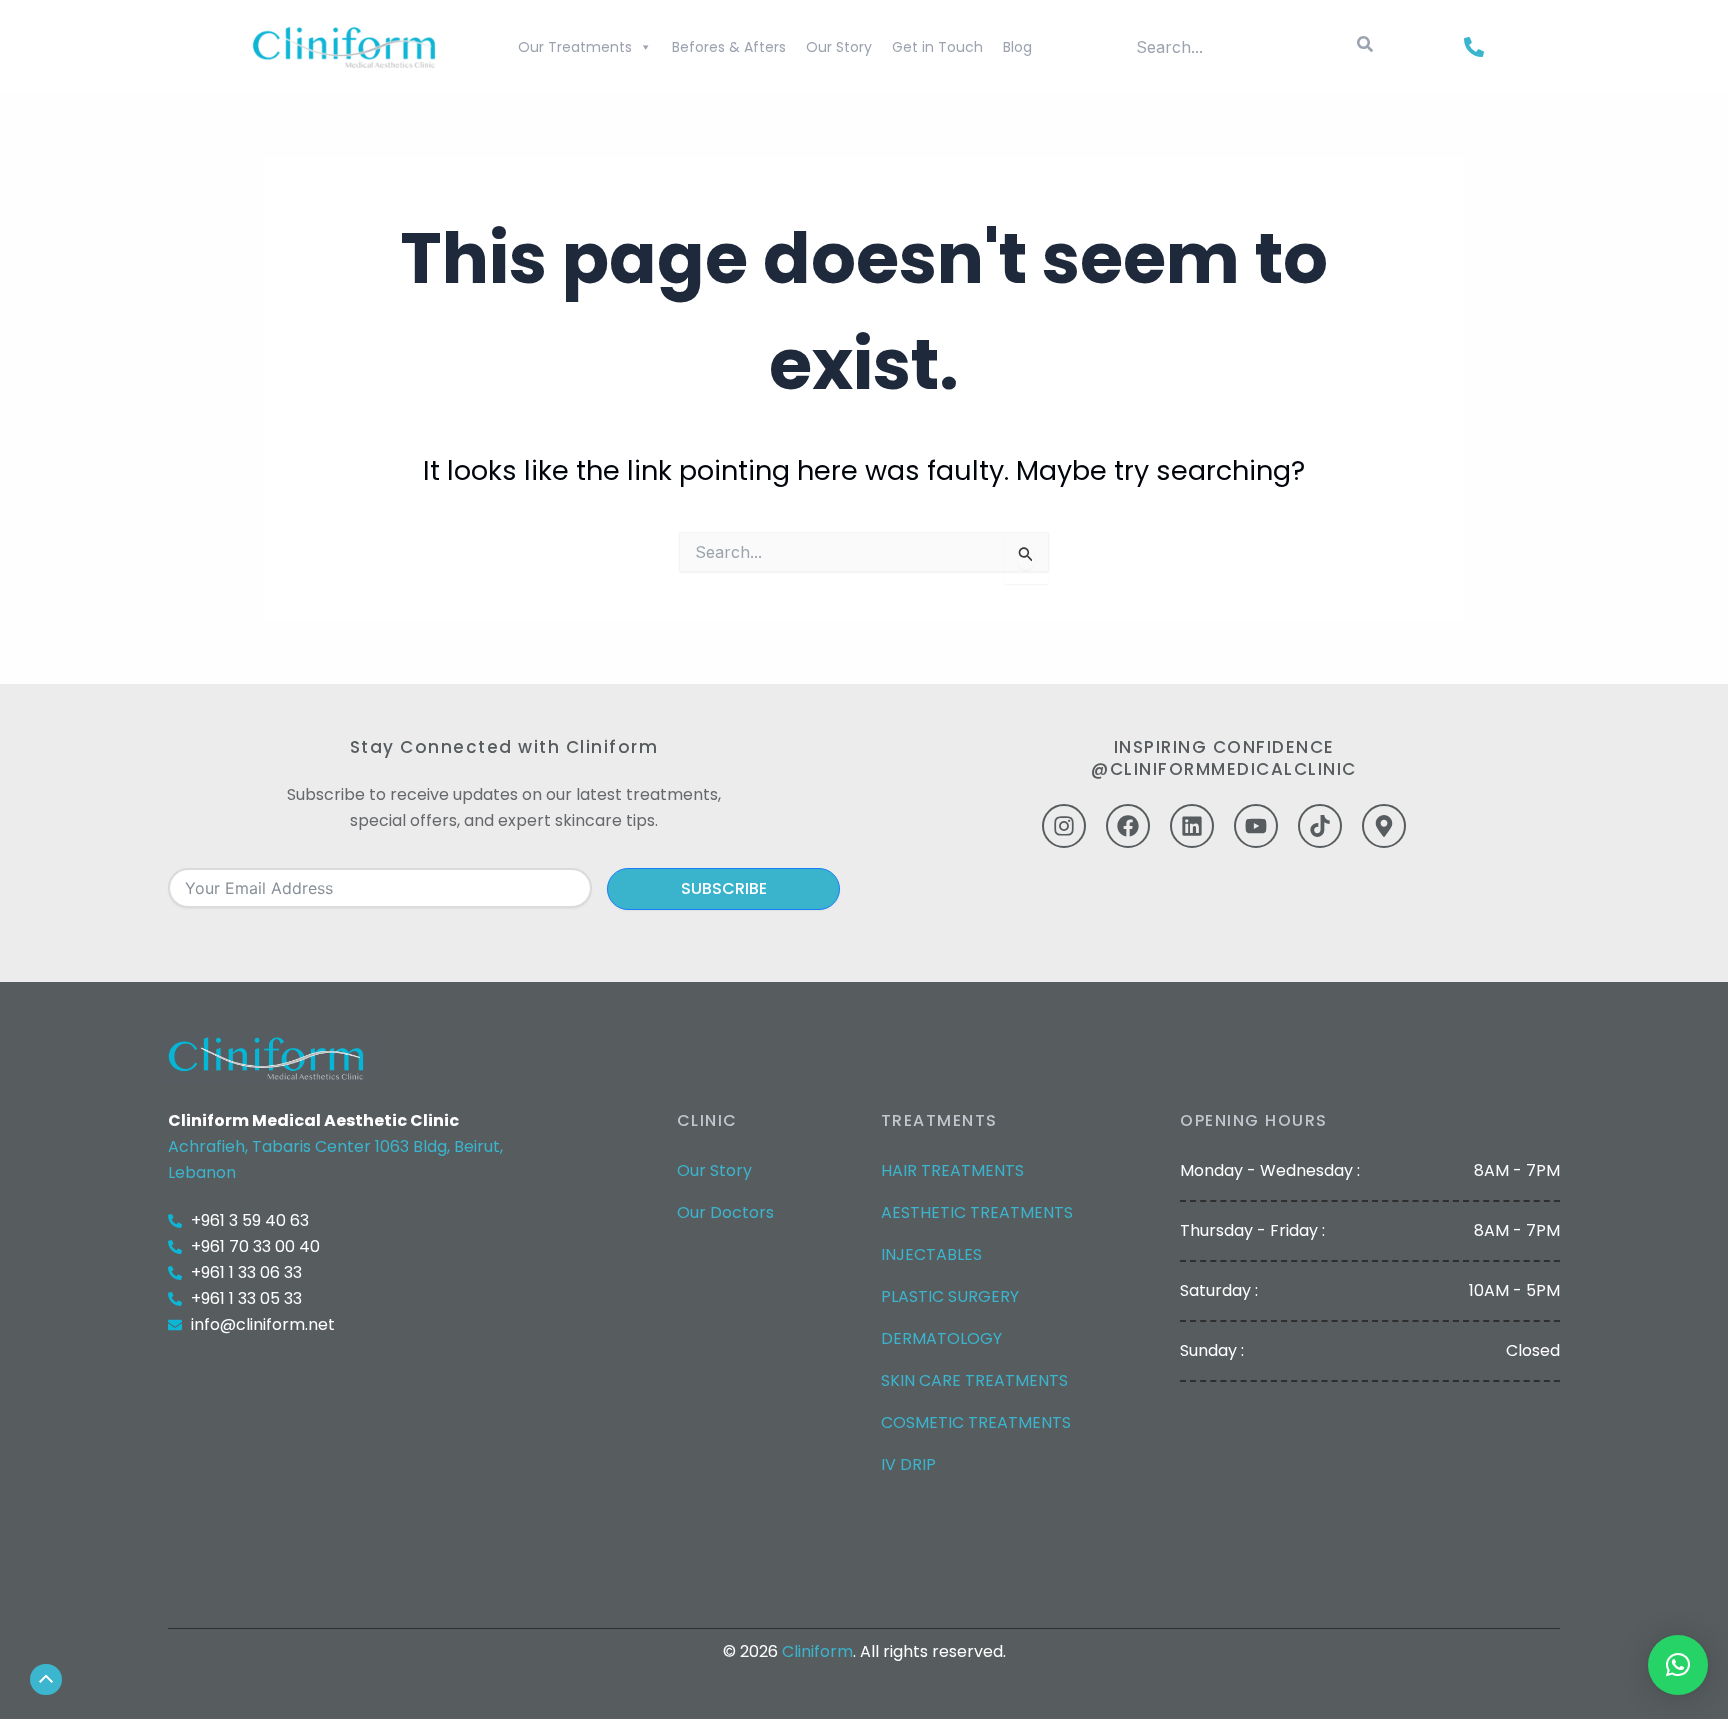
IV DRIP (908, 1464)
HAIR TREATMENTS (952, 1170)
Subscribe (724, 888)
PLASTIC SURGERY (950, 1296)
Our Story (839, 47)
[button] (1678, 1665)
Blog (1017, 47)
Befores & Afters (729, 47)
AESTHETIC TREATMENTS (977, 1212)
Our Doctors (725, 1212)
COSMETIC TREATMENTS (976, 1422)
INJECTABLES (931, 1254)
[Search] (1365, 47)
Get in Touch (937, 47)
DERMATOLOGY (941, 1338)
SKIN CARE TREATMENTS (974, 1380)
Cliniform (817, 1651)
